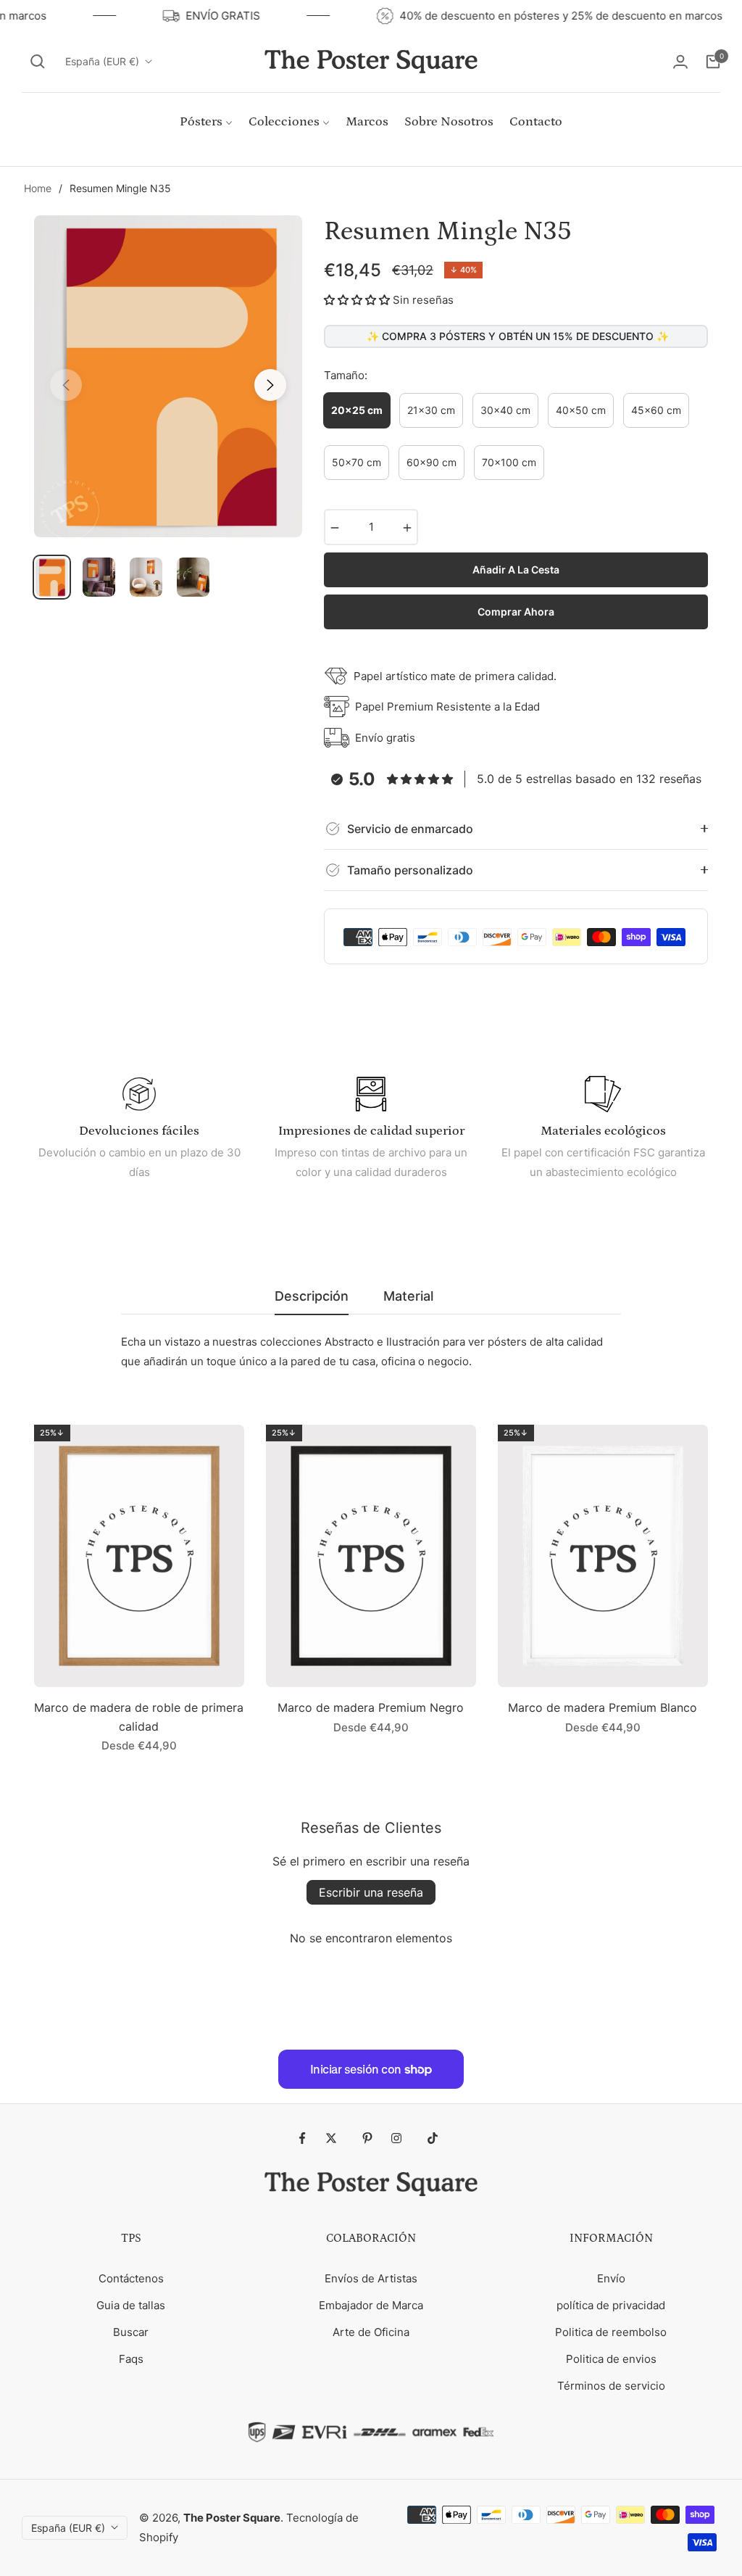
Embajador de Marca (371, 2305)
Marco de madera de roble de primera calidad (139, 1717)
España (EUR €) (102, 61)
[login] (680, 62)
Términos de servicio (611, 2386)
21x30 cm (431, 410)
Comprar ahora (516, 612)
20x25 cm (357, 410)
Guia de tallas (131, 2305)
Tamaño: (346, 375)
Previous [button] (66, 385)
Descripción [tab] (312, 1296)
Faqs (131, 2359)
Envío (611, 2278)
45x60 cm (656, 410)
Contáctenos (131, 2278)
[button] (38, 62)
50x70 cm (357, 462)
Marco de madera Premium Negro (371, 1707)
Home (38, 188)
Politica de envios (611, 2359)
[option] (168, 376)
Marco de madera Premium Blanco (603, 1707)
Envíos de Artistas (371, 2278)
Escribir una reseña (371, 1892)
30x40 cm (505, 410)
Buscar (131, 2332)
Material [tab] (408, 1296)
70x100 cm (509, 462)
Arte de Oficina (371, 2332)
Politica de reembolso (611, 2332)
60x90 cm (432, 462)
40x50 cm (581, 410)
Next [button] (270, 385)
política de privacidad (611, 2305)
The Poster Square (232, 2518)
